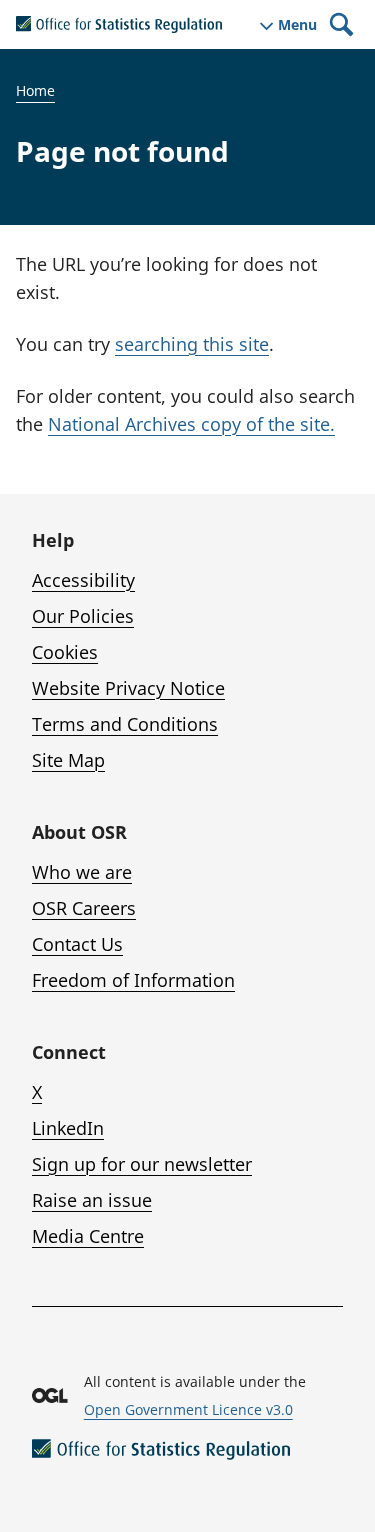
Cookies (65, 652)
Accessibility (83, 580)
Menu (297, 25)
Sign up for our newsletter (142, 1164)
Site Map (68, 760)
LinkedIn (68, 1128)
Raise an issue (92, 1200)
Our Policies (83, 616)
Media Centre (88, 1236)
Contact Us (77, 944)
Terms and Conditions (125, 724)
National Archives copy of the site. (191, 424)
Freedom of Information (133, 980)
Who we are (82, 872)
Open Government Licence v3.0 (188, 1409)
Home (35, 90)
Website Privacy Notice (128, 688)
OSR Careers (84, 908)
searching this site (192, 344)
